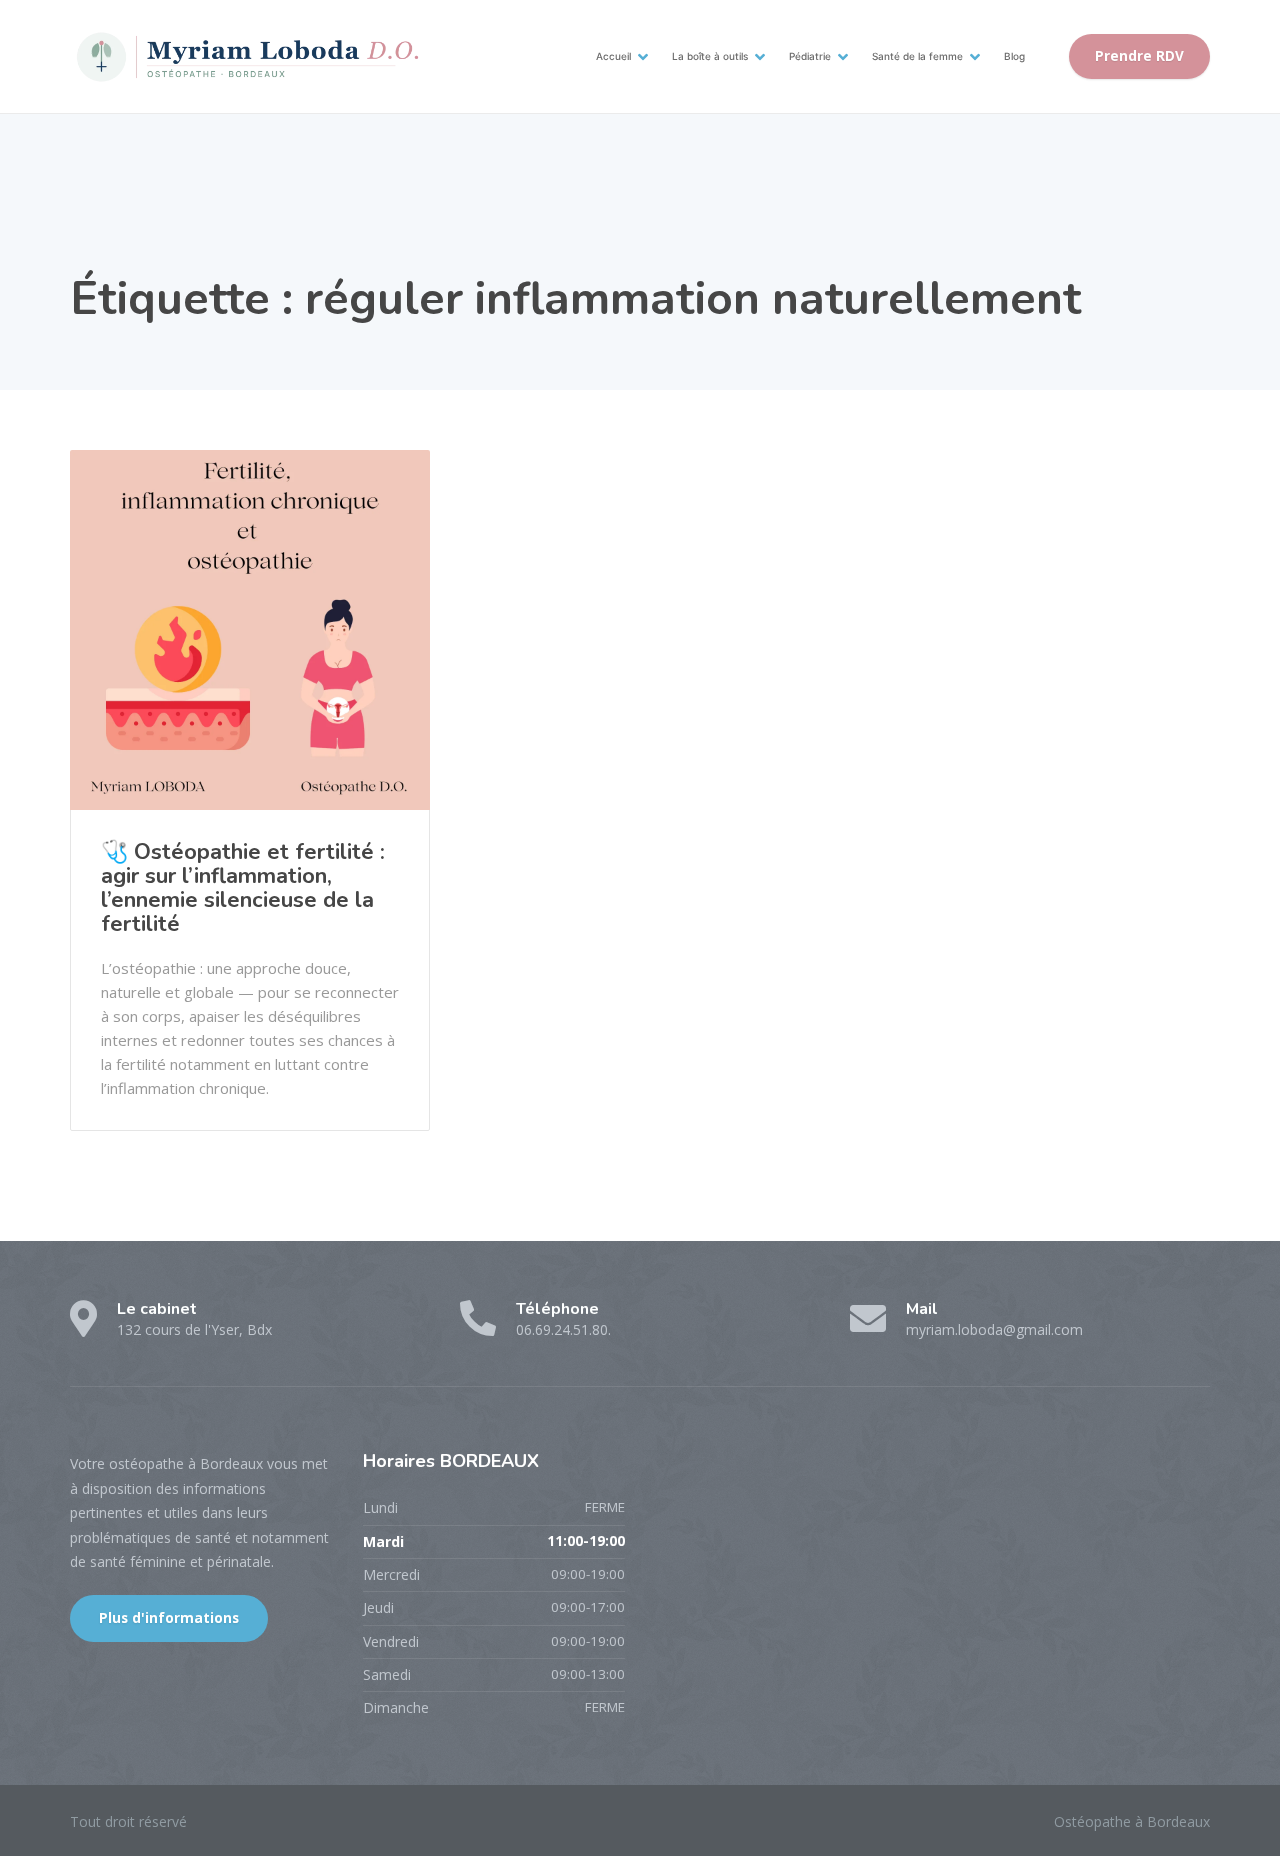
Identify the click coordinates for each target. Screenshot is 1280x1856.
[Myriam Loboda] (245, 56)
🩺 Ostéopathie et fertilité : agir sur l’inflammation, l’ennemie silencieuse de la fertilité (243, 888)
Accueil (613, 56)
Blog (1014, 56)
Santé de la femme (917, 56)
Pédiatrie (810, 56)
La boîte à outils (710, 56)
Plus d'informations (169, 1618)
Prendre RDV (1139, 56)
